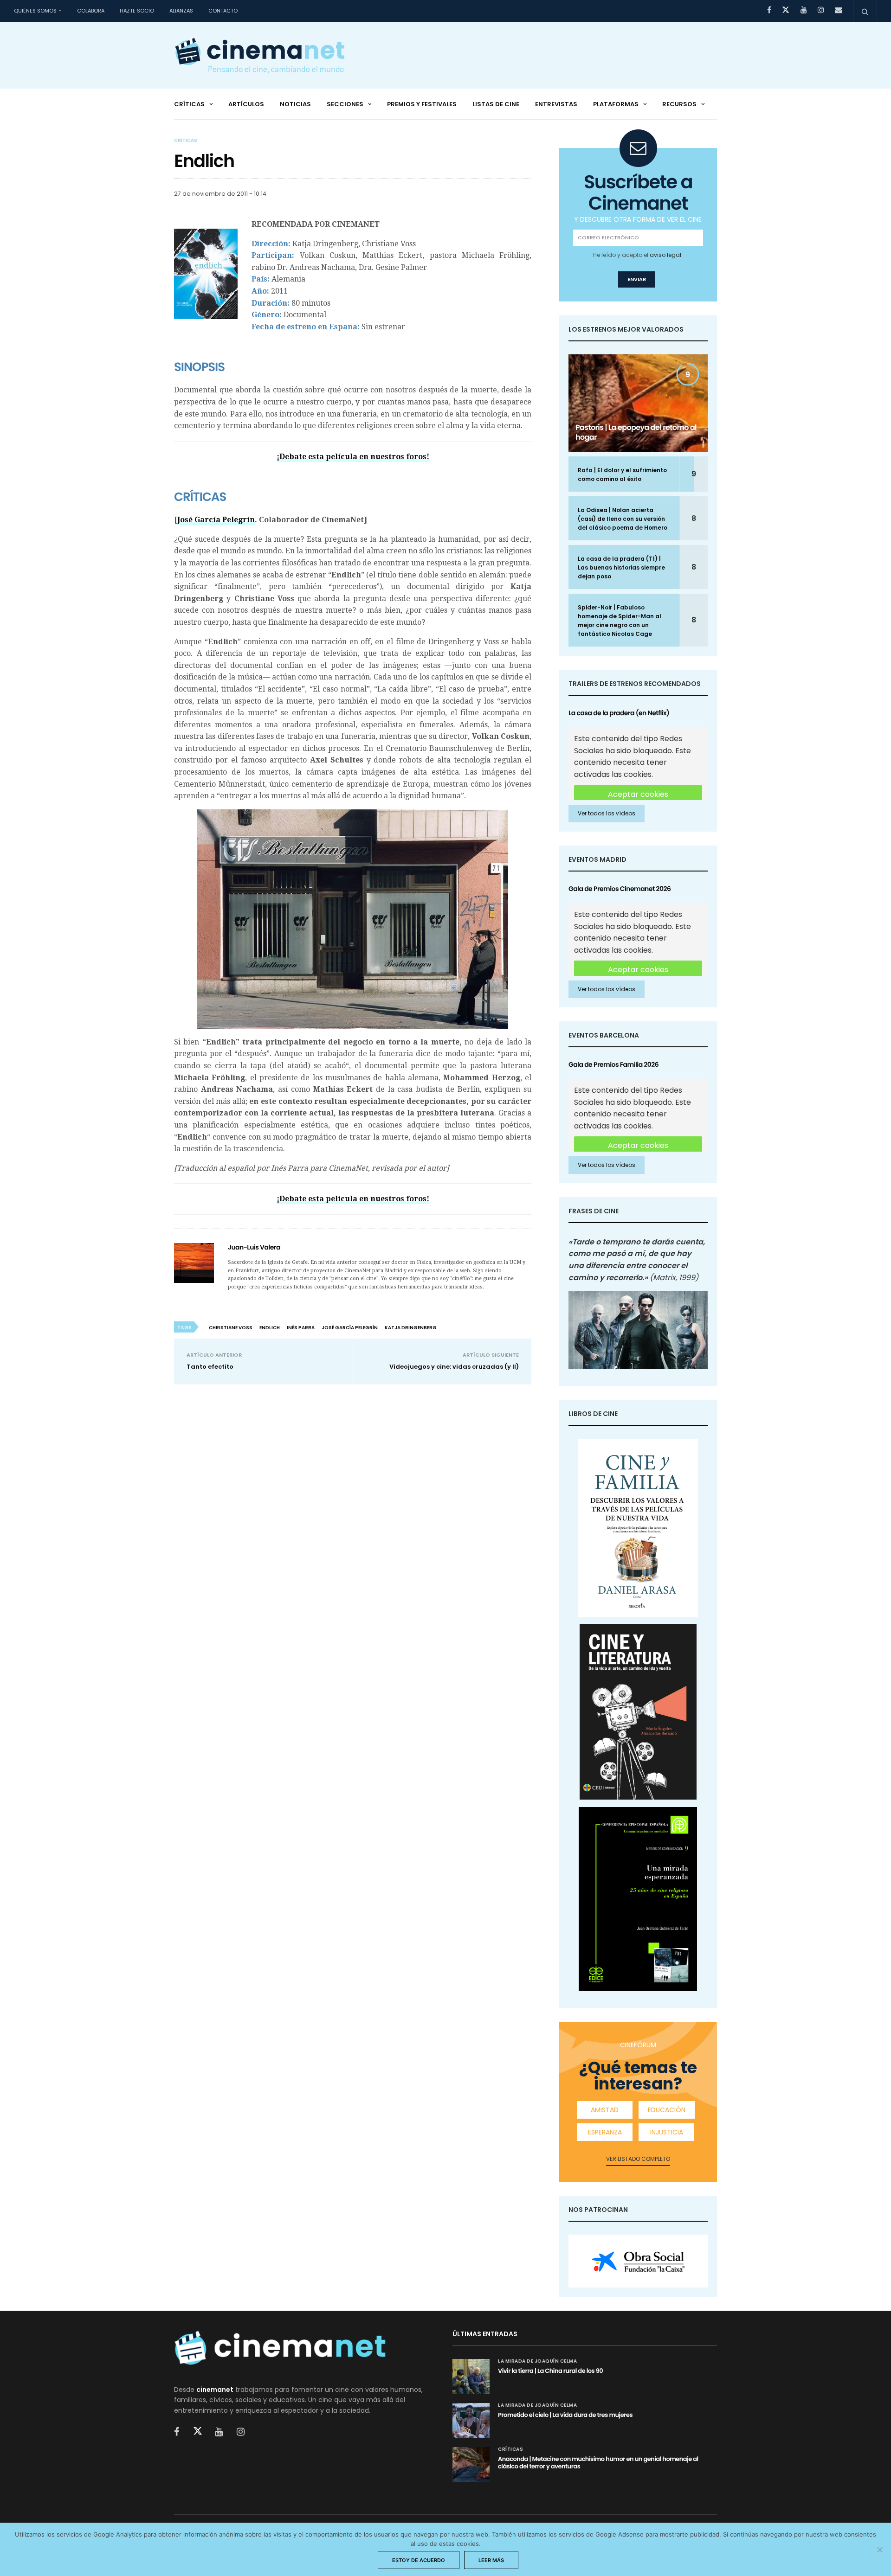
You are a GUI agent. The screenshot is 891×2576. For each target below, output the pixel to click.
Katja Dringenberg (411, 1328)
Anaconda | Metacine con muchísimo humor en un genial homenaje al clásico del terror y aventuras (598, 2463)
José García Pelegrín (216, 520)
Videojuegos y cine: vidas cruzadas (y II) (454, 1367)
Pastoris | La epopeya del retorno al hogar (636, 432)
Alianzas (181, 11)
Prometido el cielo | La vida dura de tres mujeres (565, 2415)
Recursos (679, 104)
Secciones (345, 104)
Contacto (223, 11)
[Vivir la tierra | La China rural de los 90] (471, 2376)
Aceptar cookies (638, 794)
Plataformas (616, 104)
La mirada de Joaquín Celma (537, 2361)
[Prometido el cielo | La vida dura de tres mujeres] (471, 2420)
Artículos (246, 104)
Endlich (270, 1328)
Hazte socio (137, 11)
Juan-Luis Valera (254, 1247)
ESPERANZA (605, 2132)
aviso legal (665, 255)
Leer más (491, 2560)
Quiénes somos (35, 11)
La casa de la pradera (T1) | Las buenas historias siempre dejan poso (621, 567)
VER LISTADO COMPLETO (638, 2159)
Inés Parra (301, 1328)
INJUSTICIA (667, 2132)
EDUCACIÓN (667, 2110)
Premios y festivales (422, 104)
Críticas (189, 104)
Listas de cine (496, 104)
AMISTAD (605, 2110)
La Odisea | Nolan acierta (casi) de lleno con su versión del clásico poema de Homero (623, 519)
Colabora (91, 11)
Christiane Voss (231, 1328)
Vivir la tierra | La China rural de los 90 (550, 2371)
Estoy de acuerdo (419, 2560)
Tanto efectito (210, 1367)
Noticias (295, 104)
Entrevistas (556, 104)
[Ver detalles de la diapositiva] (638, 2261)
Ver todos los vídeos (607, 813)
